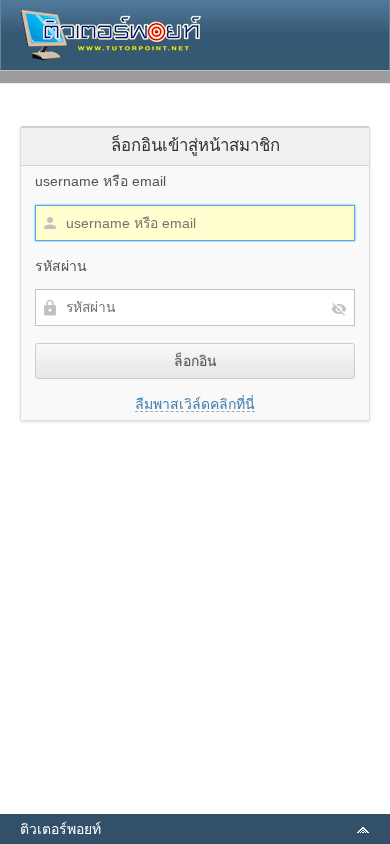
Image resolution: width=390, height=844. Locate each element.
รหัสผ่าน (61, 266)
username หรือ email (100, 181)
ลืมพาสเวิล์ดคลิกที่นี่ (195, 404)
